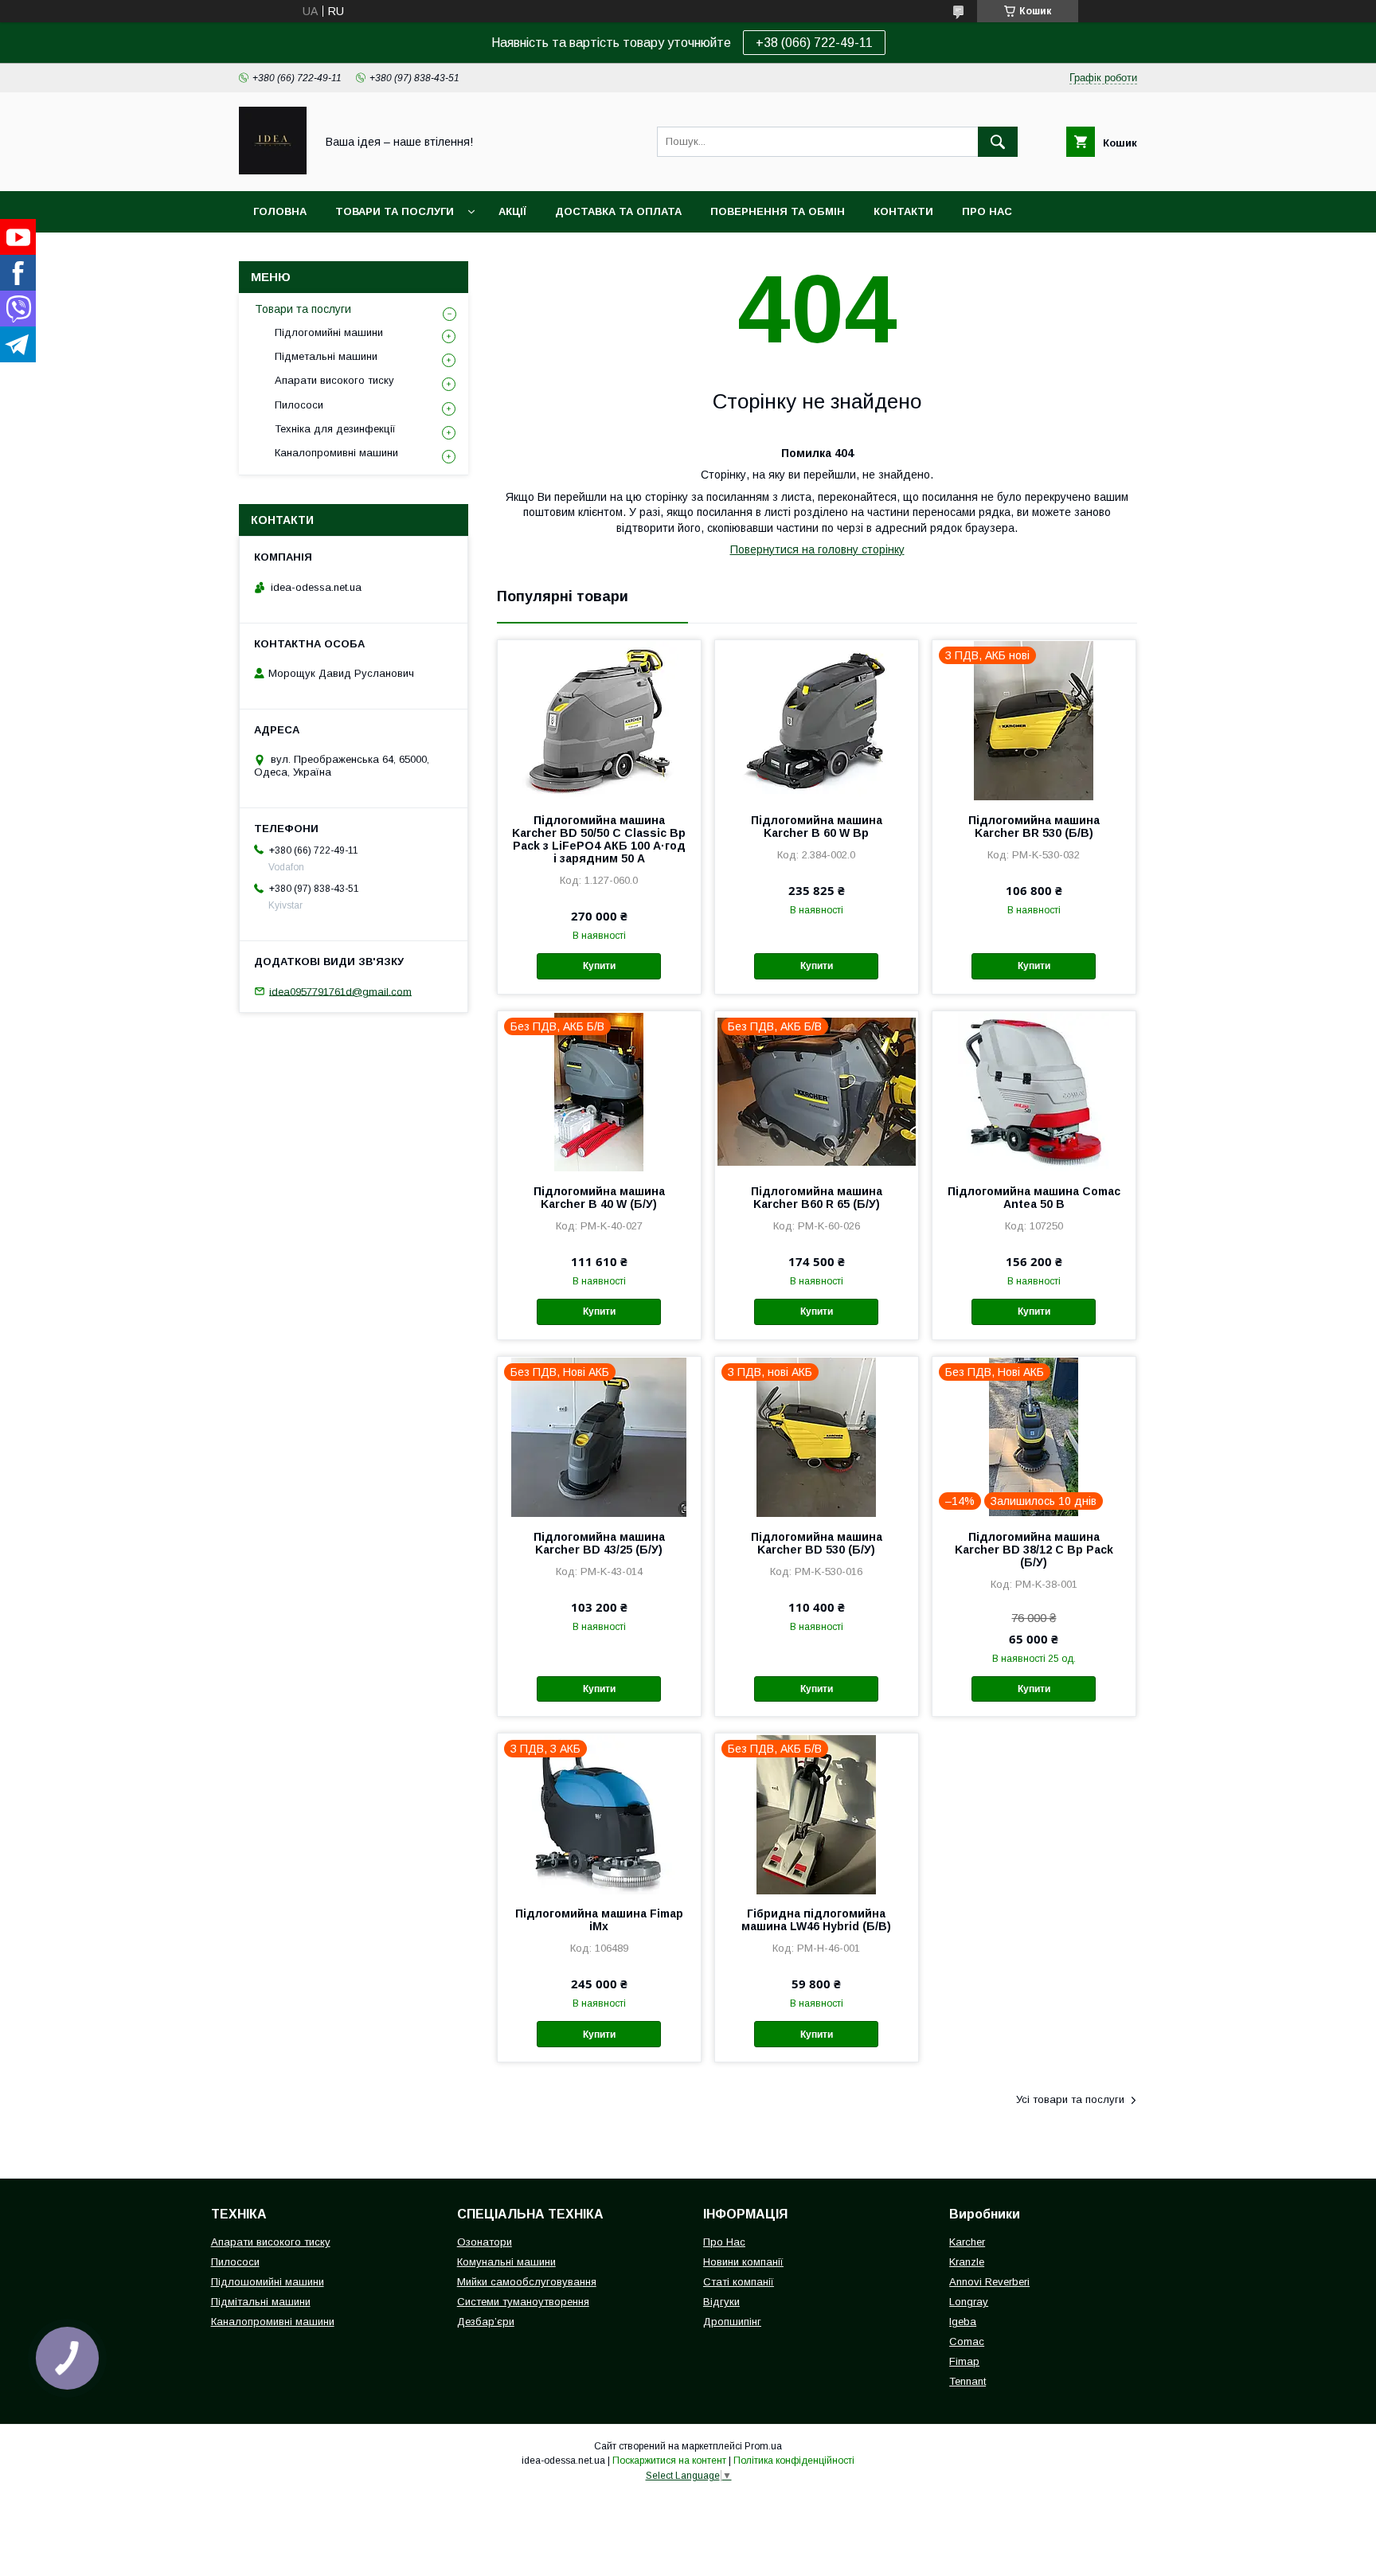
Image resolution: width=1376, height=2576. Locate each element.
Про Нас (724, 2242)
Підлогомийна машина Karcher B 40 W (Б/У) (599, 1198)
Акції (512, 211)
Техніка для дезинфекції (335, 429)
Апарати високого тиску (334, 380)
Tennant (967, 2381)
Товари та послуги (395, 211)
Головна (280, 211)
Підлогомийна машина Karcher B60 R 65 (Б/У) (817, 1198)
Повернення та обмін (778, 211)
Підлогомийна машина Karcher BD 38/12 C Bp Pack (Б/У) (1034, 1550)
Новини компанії (743, 2262)
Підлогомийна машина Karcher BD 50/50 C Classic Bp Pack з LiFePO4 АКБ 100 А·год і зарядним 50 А (599, 839)
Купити (599, 966)
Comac (967, 2341)
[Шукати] (998, 142)
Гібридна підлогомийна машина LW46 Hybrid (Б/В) (816, 1920)
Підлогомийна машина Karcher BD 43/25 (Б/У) (599, 1543)
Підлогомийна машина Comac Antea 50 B (1034, 1198)
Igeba (963, 2322)
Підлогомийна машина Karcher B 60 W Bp (817, 827)
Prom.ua (763, 2446)
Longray (969, 2302)
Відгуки (721, 2302)
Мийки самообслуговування (527, 2282)
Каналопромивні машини (336, 453)
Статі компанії (739, 2282)
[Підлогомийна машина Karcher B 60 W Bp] (817, 720)
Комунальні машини (506, 2262)
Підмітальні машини (261, 2302)
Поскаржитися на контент (669, 2461)
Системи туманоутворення (523, 2302)
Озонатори (485, 2242)
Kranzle (967, 2262)
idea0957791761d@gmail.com (340, 991)
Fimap (964, 2361)
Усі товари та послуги (1070, 2099)
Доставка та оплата (618, 211)
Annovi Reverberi (989, 2282)
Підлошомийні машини (268, 2282)
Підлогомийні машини (329, 332)
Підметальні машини (326, 356)
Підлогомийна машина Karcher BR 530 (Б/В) (1034, 827)
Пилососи (299, 405)
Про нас (987, 211)
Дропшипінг (732, 2322)
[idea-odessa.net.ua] (273, 170)
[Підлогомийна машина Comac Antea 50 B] (1034, 1091)
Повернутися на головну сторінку (817, 549)
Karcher (967, 2242)
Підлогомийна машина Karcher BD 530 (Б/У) (817, 1543)
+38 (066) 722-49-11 (814, 43)
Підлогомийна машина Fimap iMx (599, 1920)
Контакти (903, 211)
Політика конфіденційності (794, 2461)
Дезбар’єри (486, 2322)
